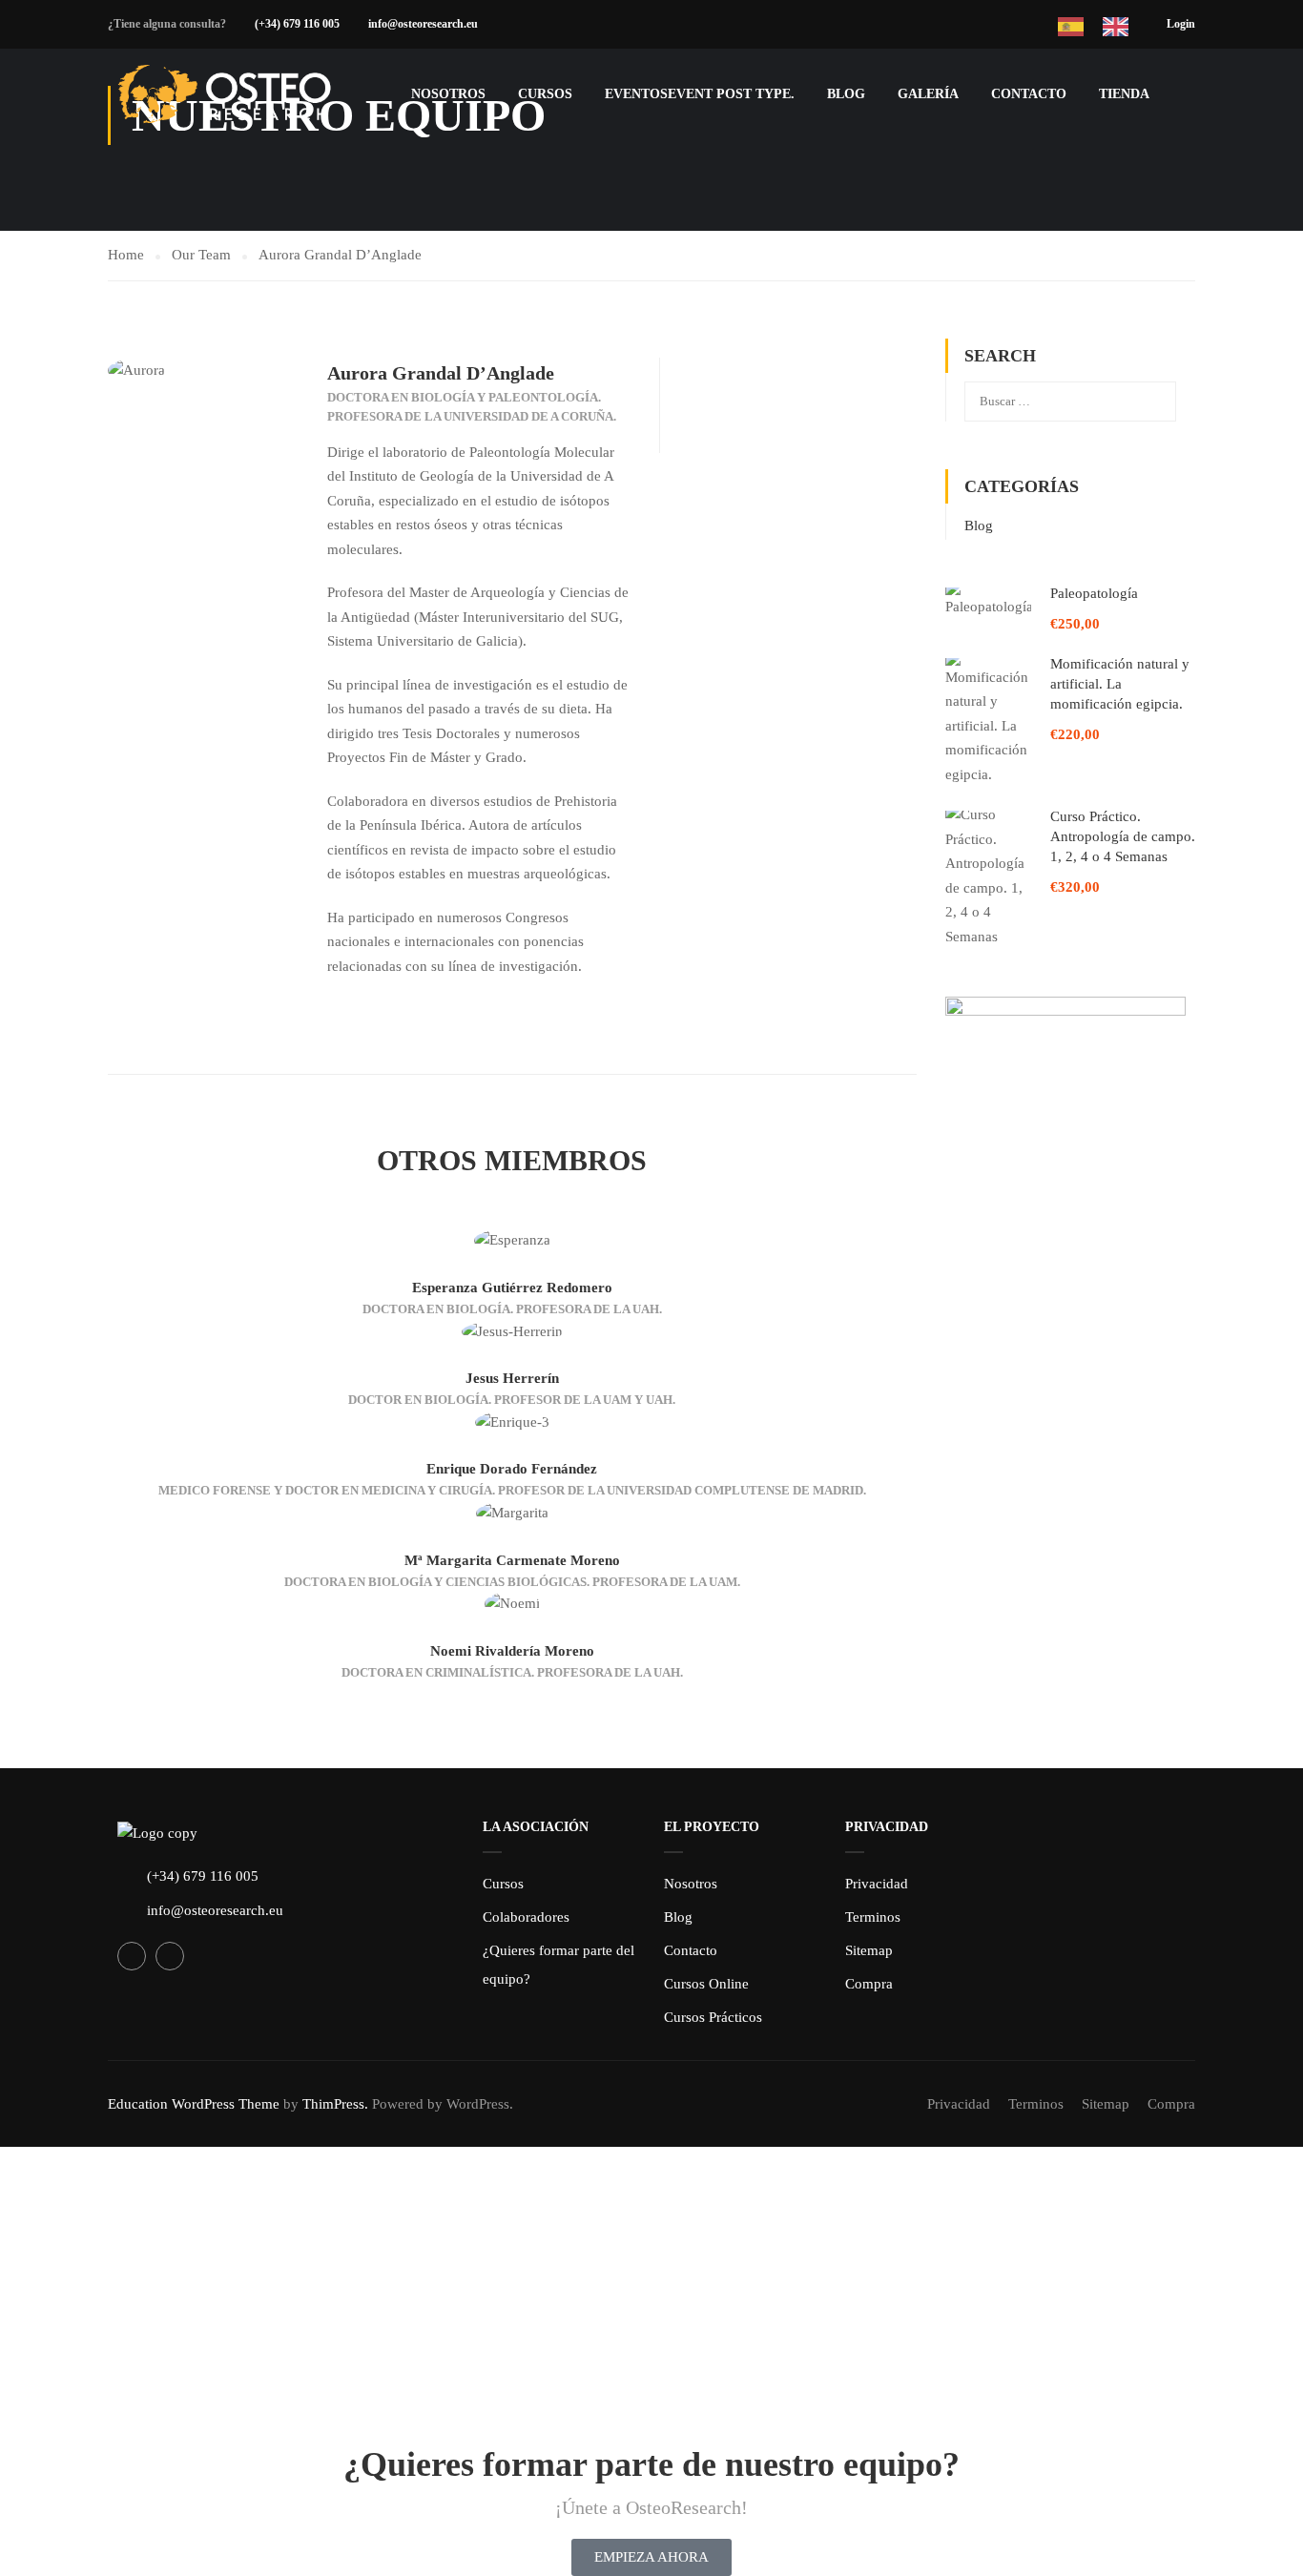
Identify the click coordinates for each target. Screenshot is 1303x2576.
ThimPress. (335, 2104)
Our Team (201, 255)
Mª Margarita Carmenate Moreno (512, 1560)
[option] (1120, 27)
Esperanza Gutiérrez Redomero (512, 1288)
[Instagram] (170, 1956)
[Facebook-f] (132, 1956)
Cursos (545, 94)
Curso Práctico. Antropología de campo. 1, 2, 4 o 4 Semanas (1123, 836)
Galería (928, 94)
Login (1181, 24)
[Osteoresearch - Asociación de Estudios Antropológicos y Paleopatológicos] (227, 94)
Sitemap (869, 1950)
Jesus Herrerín (512, 1378)
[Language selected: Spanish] (1112, 24)
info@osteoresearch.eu (423, 24)
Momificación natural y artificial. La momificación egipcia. (1120, 684)
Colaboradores (526, 1917)
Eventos (700, 94)
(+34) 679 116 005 (297, 24)
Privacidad (877, 1884)
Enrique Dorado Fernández (512, 1469)
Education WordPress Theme (194, 2104)
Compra (869, 1984)
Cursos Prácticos (713, 2017)
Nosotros (691, 1884)
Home (126, 255)
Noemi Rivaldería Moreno (512, 1651)
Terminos (873, 1917)
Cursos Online (706, 1984)
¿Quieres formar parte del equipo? (558, 1965)
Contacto (1029, 94)
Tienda (1124, 94)
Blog (846, 94)
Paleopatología (1094, 593)
